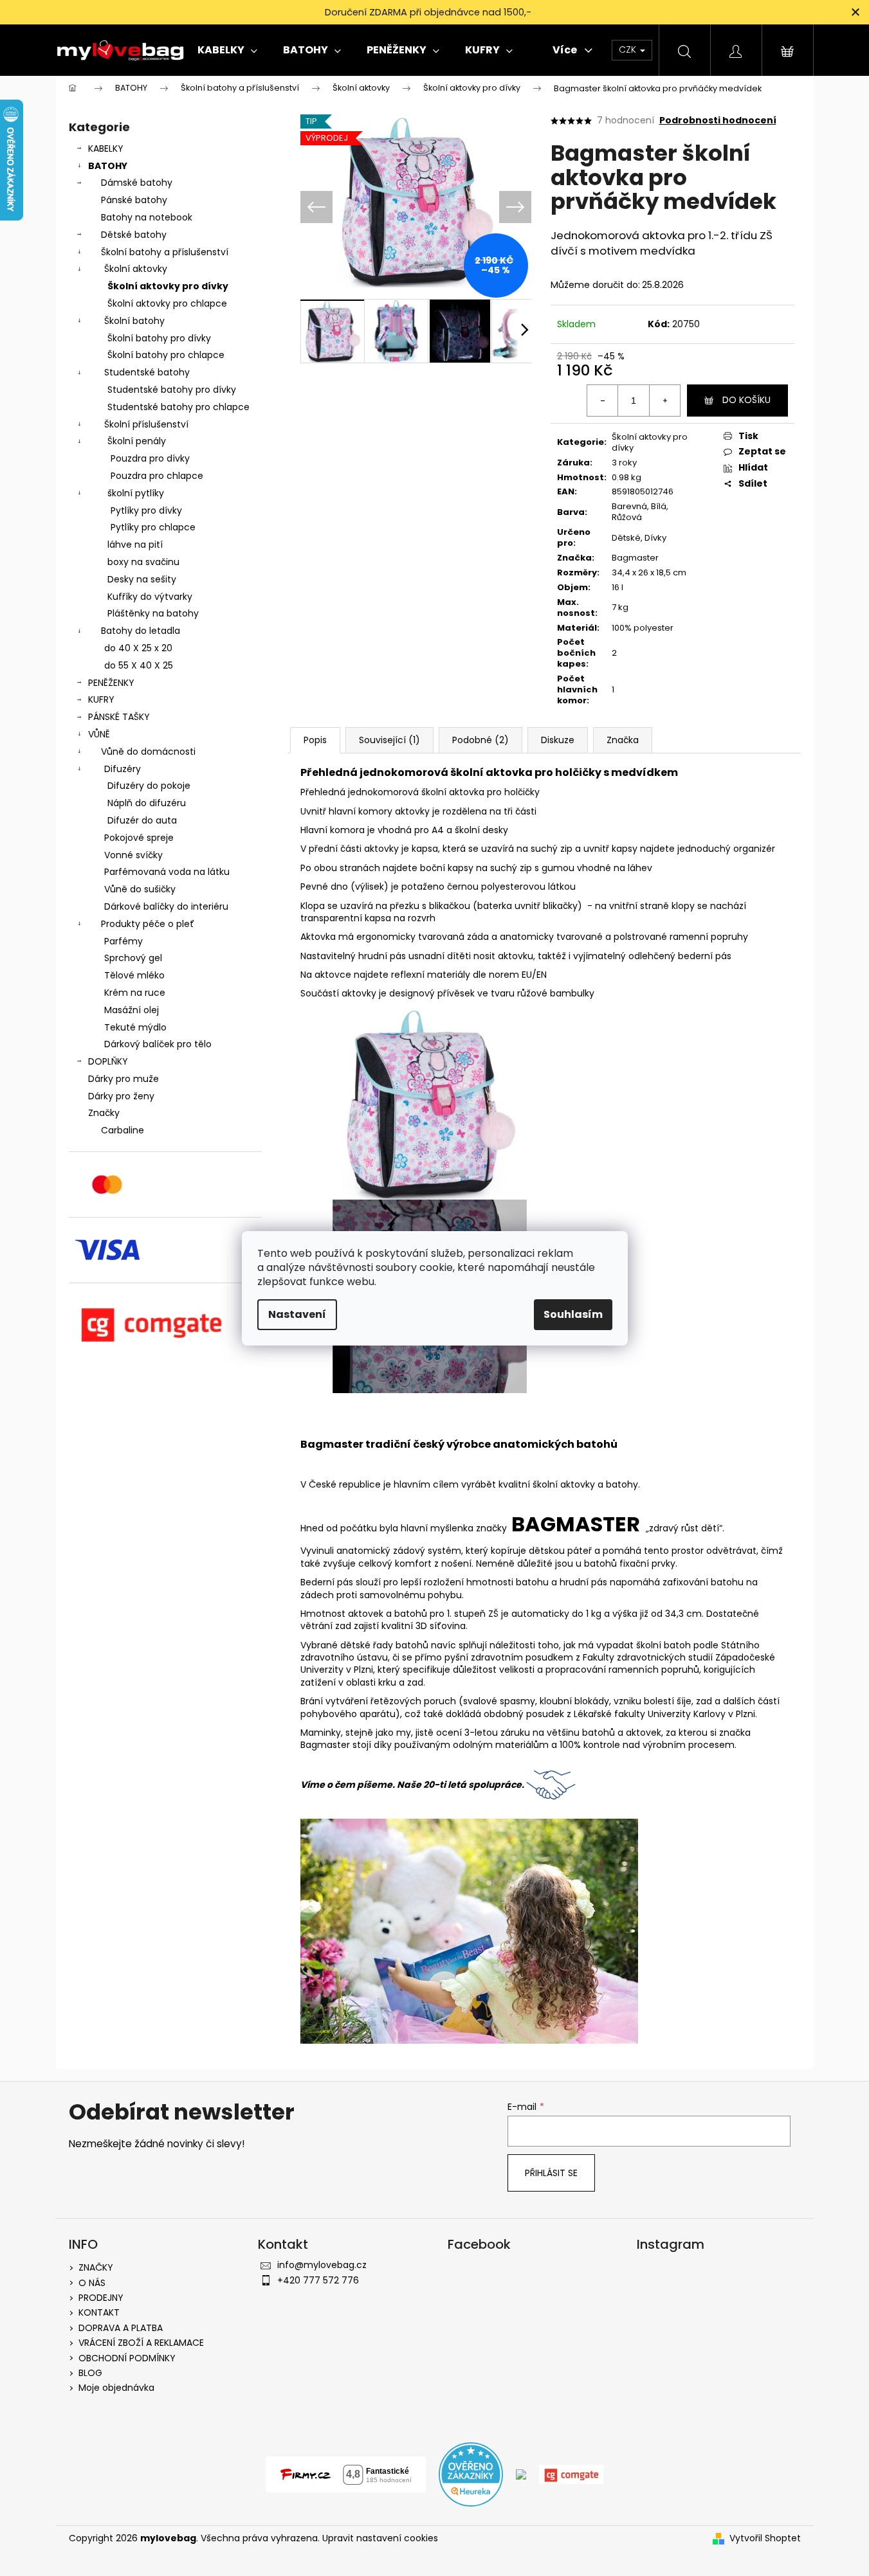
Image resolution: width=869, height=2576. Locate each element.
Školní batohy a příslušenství (165, 252)
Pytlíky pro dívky (146, 510)
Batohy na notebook (147, 217)
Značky (104, 1113)
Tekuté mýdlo (135, 1027)
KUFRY (101, 699)
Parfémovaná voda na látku (167, 872)
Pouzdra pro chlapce (157, 476)
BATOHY (108, 166)
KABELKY (106, 149)
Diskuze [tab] (558, 740)
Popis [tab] (315, 740)
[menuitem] (227, 50)
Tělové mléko (134, 975)
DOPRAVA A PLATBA (121, 2328)
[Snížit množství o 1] (603, 401)
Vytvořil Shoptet (765, 2538)
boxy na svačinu (143, 562)
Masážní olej (132, 1010)
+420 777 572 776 (318, 2280)
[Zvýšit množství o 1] (664, 401)
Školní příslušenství (146, 424)
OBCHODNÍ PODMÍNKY (127, 2358)
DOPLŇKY (108, 1061)
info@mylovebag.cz (322, 2265)
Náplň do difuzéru (147, 803)
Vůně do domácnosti (148, 752)
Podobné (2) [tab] (480, 740)
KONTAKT (99, 2312)
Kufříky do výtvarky (150, 597)
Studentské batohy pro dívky (172, 390)
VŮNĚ (99, 734)
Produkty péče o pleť (148, 924)
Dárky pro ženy (121, 1096)
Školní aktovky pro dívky (168, 286)
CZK (629, 50)
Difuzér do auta (142, 820)
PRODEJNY (101, 2298)
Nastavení (297, 1314)
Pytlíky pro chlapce (153, 527)
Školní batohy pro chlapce (166, 355)
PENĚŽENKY (111, 683)
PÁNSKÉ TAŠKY (119, 717)
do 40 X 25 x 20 (138, 648)
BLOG (90, 2373)
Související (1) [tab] (389, 740)
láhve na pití (135, 545)
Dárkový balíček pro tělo (158, 1044)
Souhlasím (573, 1314)
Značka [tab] (623, 740)
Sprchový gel (133, 958)
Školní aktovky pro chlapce (167, 303)
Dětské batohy (134, 235)
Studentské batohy (147, 372)
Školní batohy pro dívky (159, 338)
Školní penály (137, 441)
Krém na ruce (135, 993)
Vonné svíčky (133, 855)
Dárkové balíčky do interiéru (166, 906)
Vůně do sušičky (140, 889)
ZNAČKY (96, 2267)
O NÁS (92, 2283)
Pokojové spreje (139, 838)
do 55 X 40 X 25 (139, 665)
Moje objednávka (116, 2388)
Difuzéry (123, 769)
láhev (640, 868)
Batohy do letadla (141, 631)
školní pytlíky (136, 493)
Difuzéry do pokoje (149, 786)
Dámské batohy (137, 183)
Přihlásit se (551, 2173)
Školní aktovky (136, 269)
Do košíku (746, 400)
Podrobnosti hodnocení (718, 121)
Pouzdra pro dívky (150, 458)
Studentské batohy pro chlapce (178, 407)
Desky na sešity (142, 579)
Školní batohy (134, 321)
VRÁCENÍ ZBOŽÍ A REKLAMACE (141, 2343)
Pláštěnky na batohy (153, 613)
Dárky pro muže (123, 1079)
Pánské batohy (134, 200)
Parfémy (123, 941)
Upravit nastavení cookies (380, 2538)
